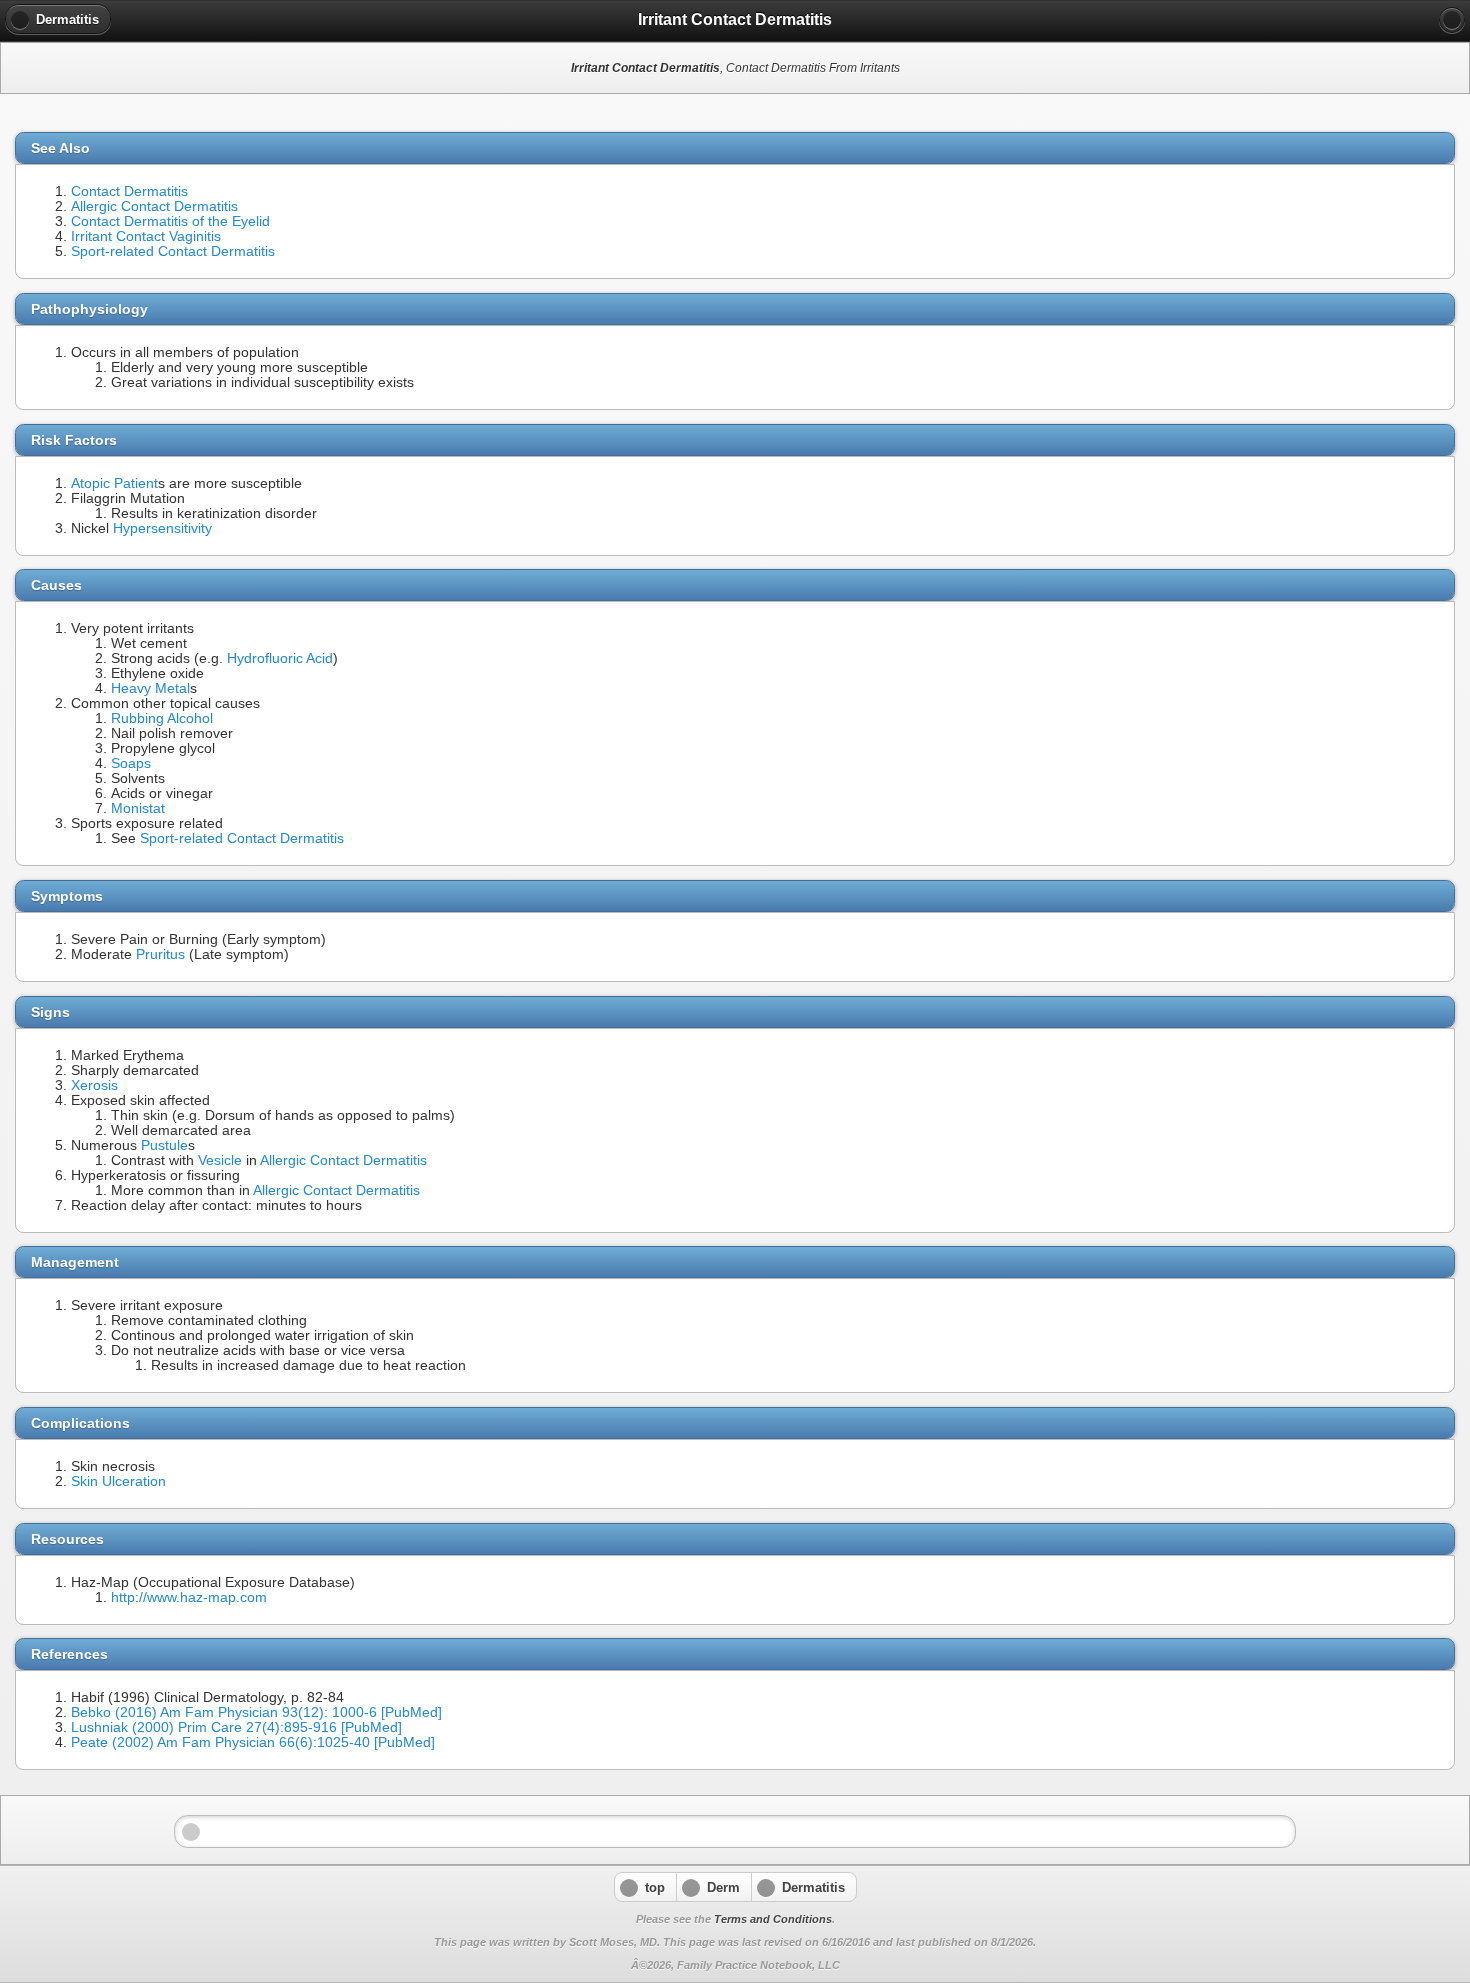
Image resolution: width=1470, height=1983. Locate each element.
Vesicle (220, 1160)
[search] (1452, 20)
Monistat (138, 808)
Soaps (131, 763)
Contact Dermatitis (129, 191)
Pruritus (160, 954)
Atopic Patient (114, 483)
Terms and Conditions (773, 1919)
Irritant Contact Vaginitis (146, 236)
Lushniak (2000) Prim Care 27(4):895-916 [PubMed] (236, 1727)
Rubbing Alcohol (162, 718)
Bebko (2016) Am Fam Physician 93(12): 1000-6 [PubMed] (256, 1712)
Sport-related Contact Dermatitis (173, 251)
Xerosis (94, 1085)
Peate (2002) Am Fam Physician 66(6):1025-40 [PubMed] (253, 1742)
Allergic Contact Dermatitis (154, 206)
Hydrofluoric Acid (280, 658)
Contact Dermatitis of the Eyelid (170, 221)
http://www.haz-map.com (189, 1597)
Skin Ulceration (118, 1481)
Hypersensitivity (162, 528)
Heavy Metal (150, 688)
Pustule (164, 1145)
